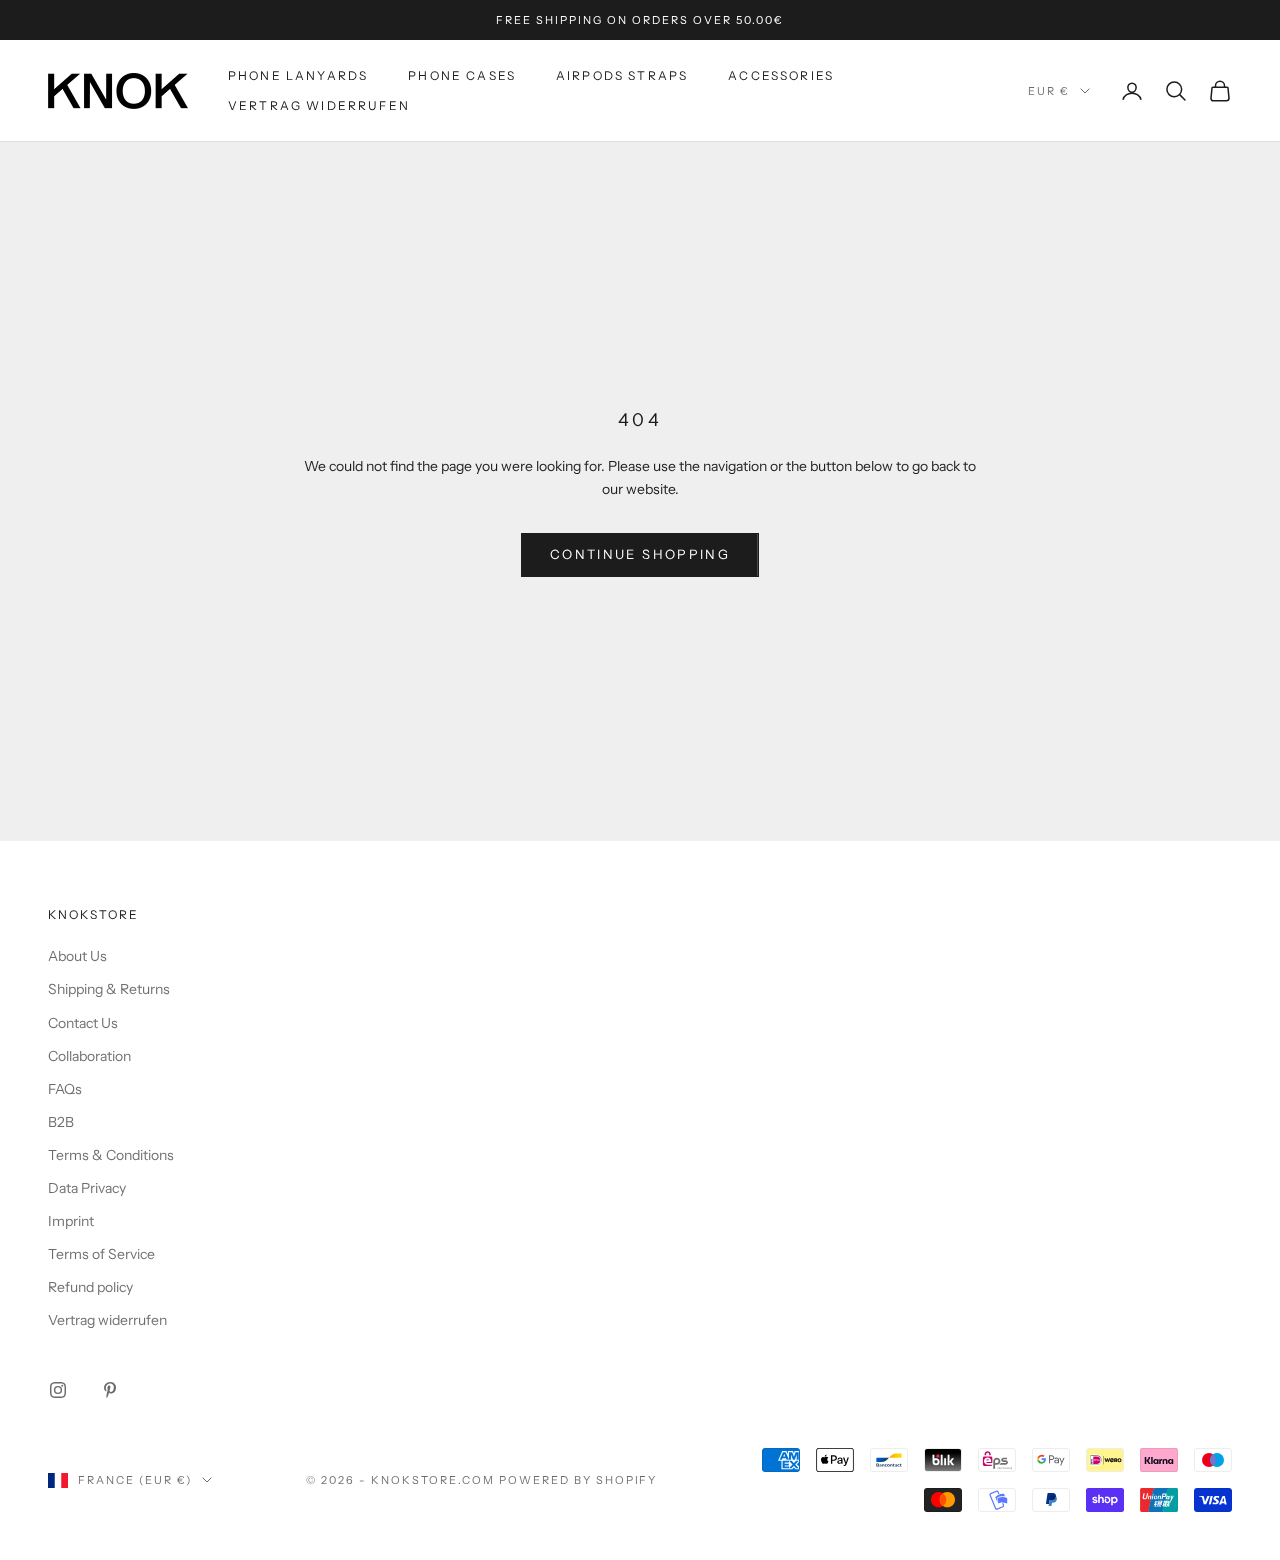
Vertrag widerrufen (319, 105)
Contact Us (83, 1023)
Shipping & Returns (109, 989)
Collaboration (89, 1056)
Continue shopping (640, 554)
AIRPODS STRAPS (622, 75)
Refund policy (90, 1287)
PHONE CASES (462, 75)
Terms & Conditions (111, 1155)
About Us (77, 956)
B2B (61, 1122)
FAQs (65, 1089)
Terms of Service (101, 1254)
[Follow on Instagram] (58, 1390)
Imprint (71, 1221)
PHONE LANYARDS (298, 75)
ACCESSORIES (781, 75)
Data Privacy (87, 1188)
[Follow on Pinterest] (110, 1390)
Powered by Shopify (578, 1480)
